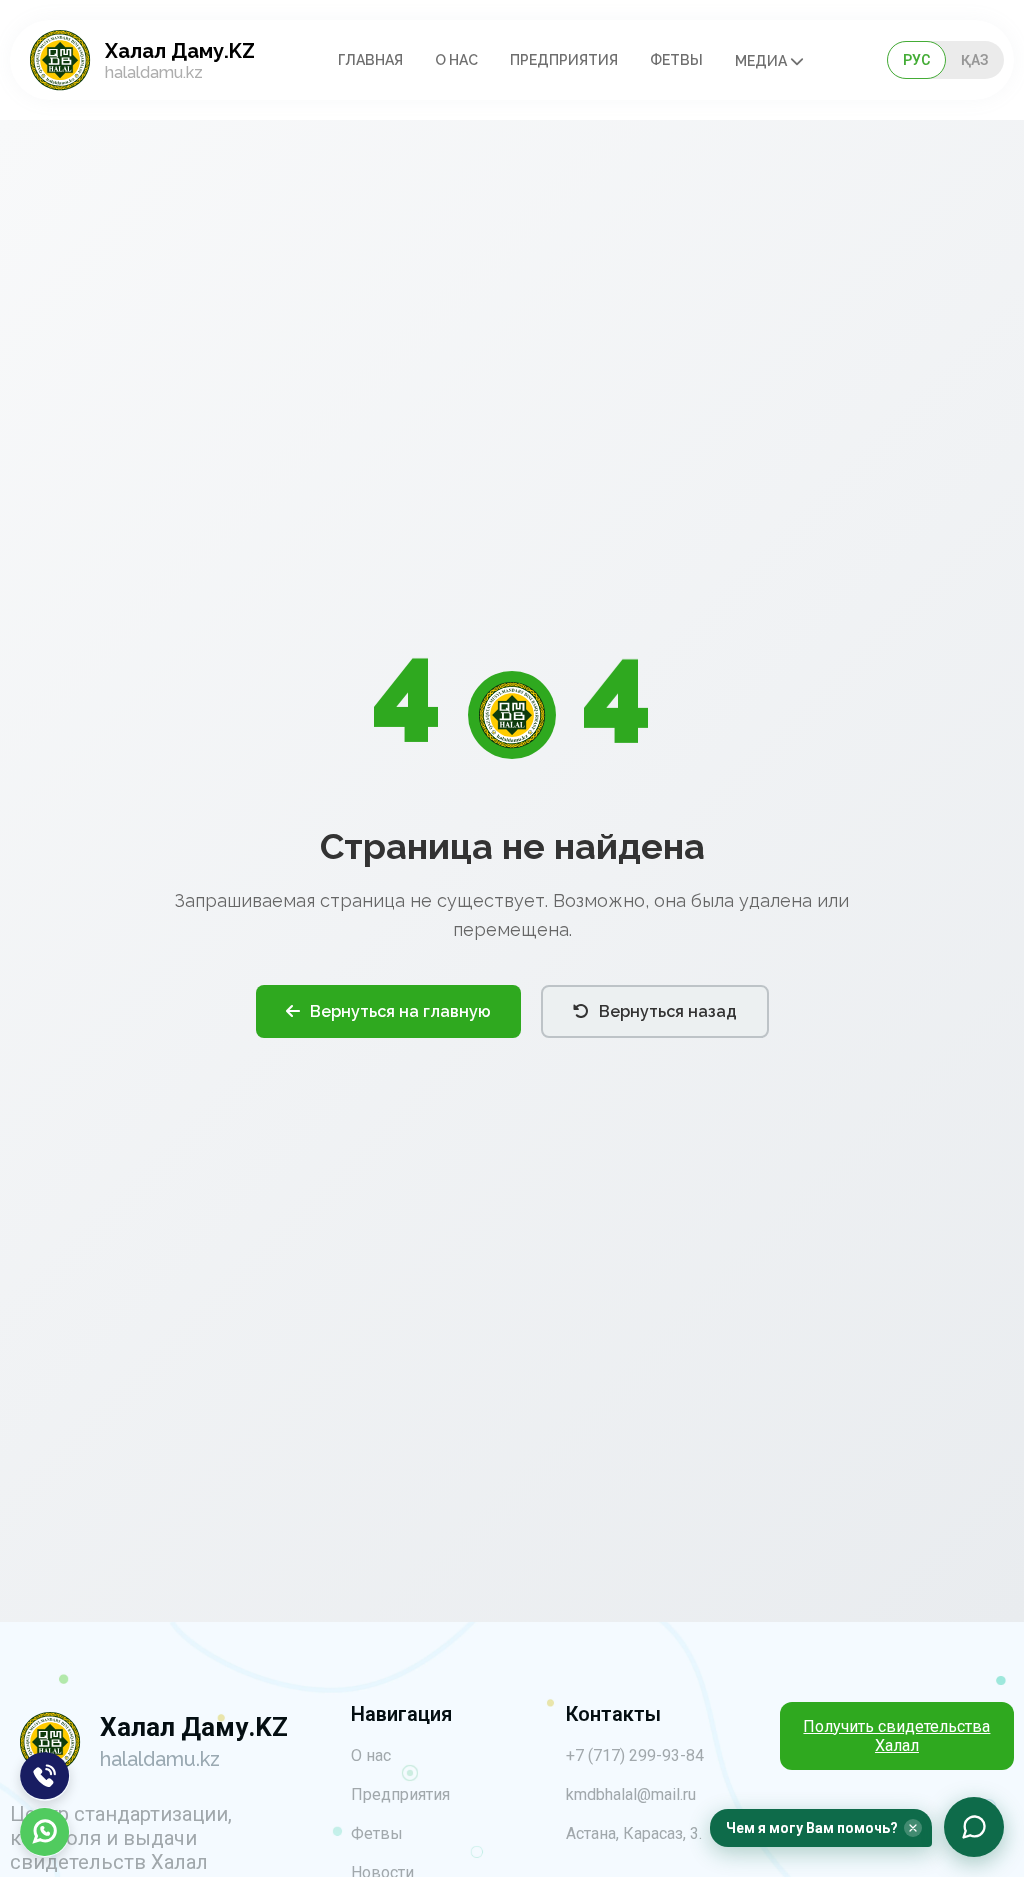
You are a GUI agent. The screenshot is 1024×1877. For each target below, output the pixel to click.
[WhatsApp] (45, 1832)
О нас (456, 60)
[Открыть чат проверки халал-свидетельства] (974, 1827)
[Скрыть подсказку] (913, 1828)
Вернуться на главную (400, 1011)
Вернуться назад (668, 1011)
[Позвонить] (45, 1776)
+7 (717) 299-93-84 (635, 1755)
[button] (821, 1828)
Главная (370, 60)
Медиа (762, 61)
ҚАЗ (975, 60)
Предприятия (564, 60)
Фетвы (676, 60)
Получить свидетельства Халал (896, 1736)
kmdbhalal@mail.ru (631, 1794)
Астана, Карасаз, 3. (634, 1833)
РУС (916, 60)
